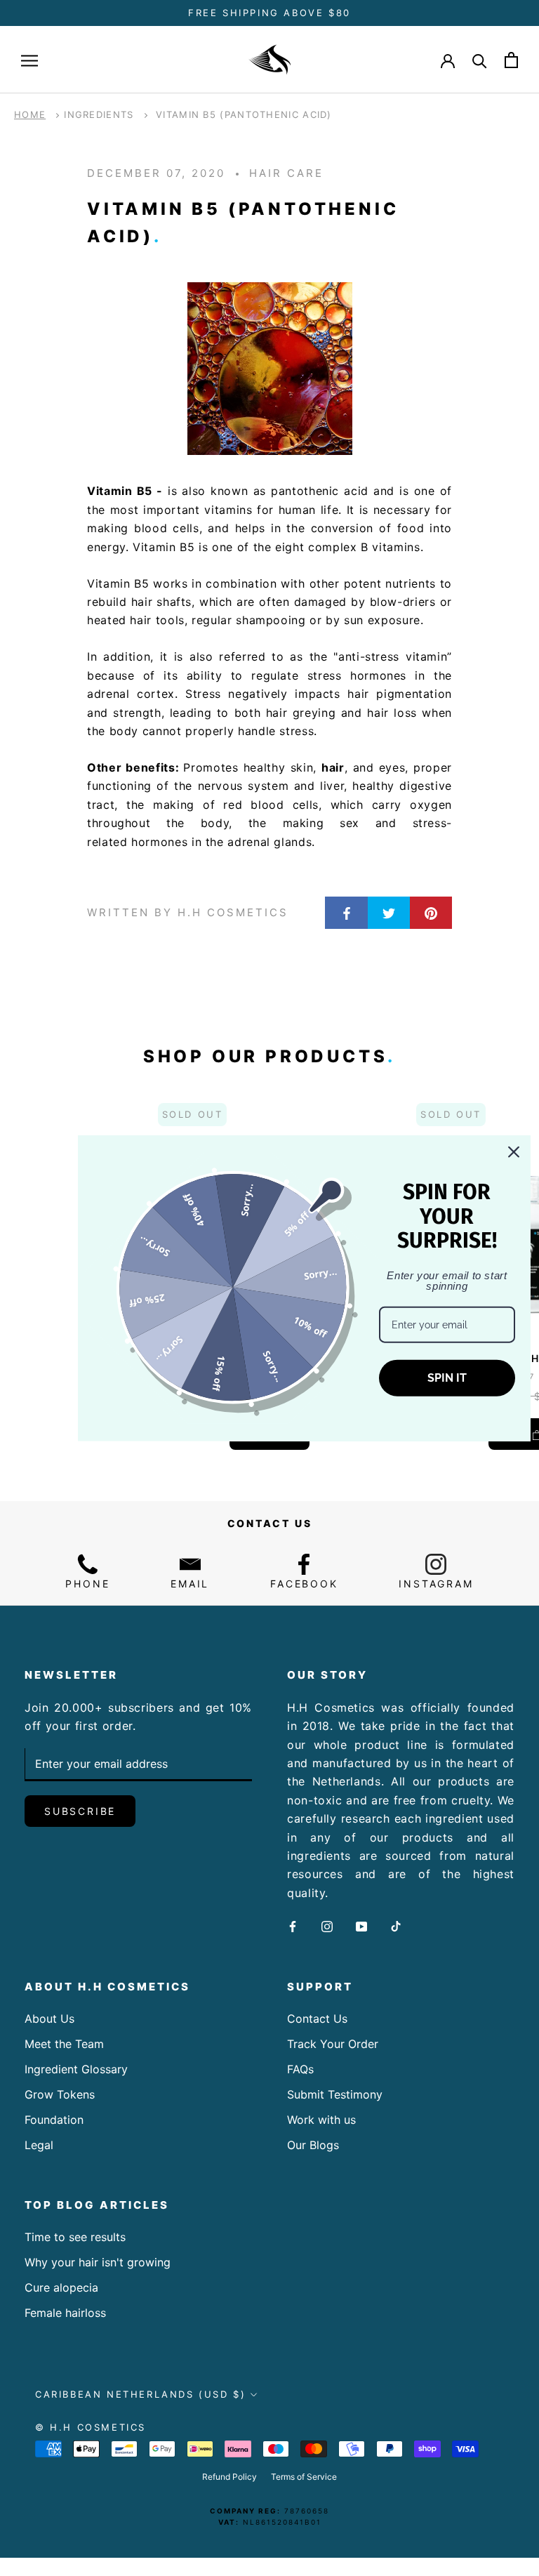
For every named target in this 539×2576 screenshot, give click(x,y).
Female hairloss (65, 2313)
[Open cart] (511, 60)
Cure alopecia (61, 2287)
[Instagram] (327, 1925)
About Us (49, 2019)
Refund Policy (229, 2477)
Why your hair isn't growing (98, 2262)
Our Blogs (313, 2145)
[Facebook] (293, 1925)
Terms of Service (304, 2477)
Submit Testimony (335, 2094)
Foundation (54, 2120)
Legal (39, 2145)
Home (30, 114)
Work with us (321, 2120)
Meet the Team (64, 2044)
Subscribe (80, 1811)
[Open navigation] (29, 60)
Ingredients (99, 114)
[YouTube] (361, 1925)
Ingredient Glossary (76, 2069)
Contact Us (317, 2019)
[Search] (480, 60)
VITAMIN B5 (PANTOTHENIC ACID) (244, 114)
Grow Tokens (60, 2094)
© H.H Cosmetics (91, 2427)
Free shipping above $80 (269, 13)
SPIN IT (447, 1378)
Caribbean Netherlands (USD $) (140, 2394)
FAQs (300, 2069)
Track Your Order (333, 2044)
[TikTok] (396, 1925)
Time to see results (75, 2237)
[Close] (514, 1151)
